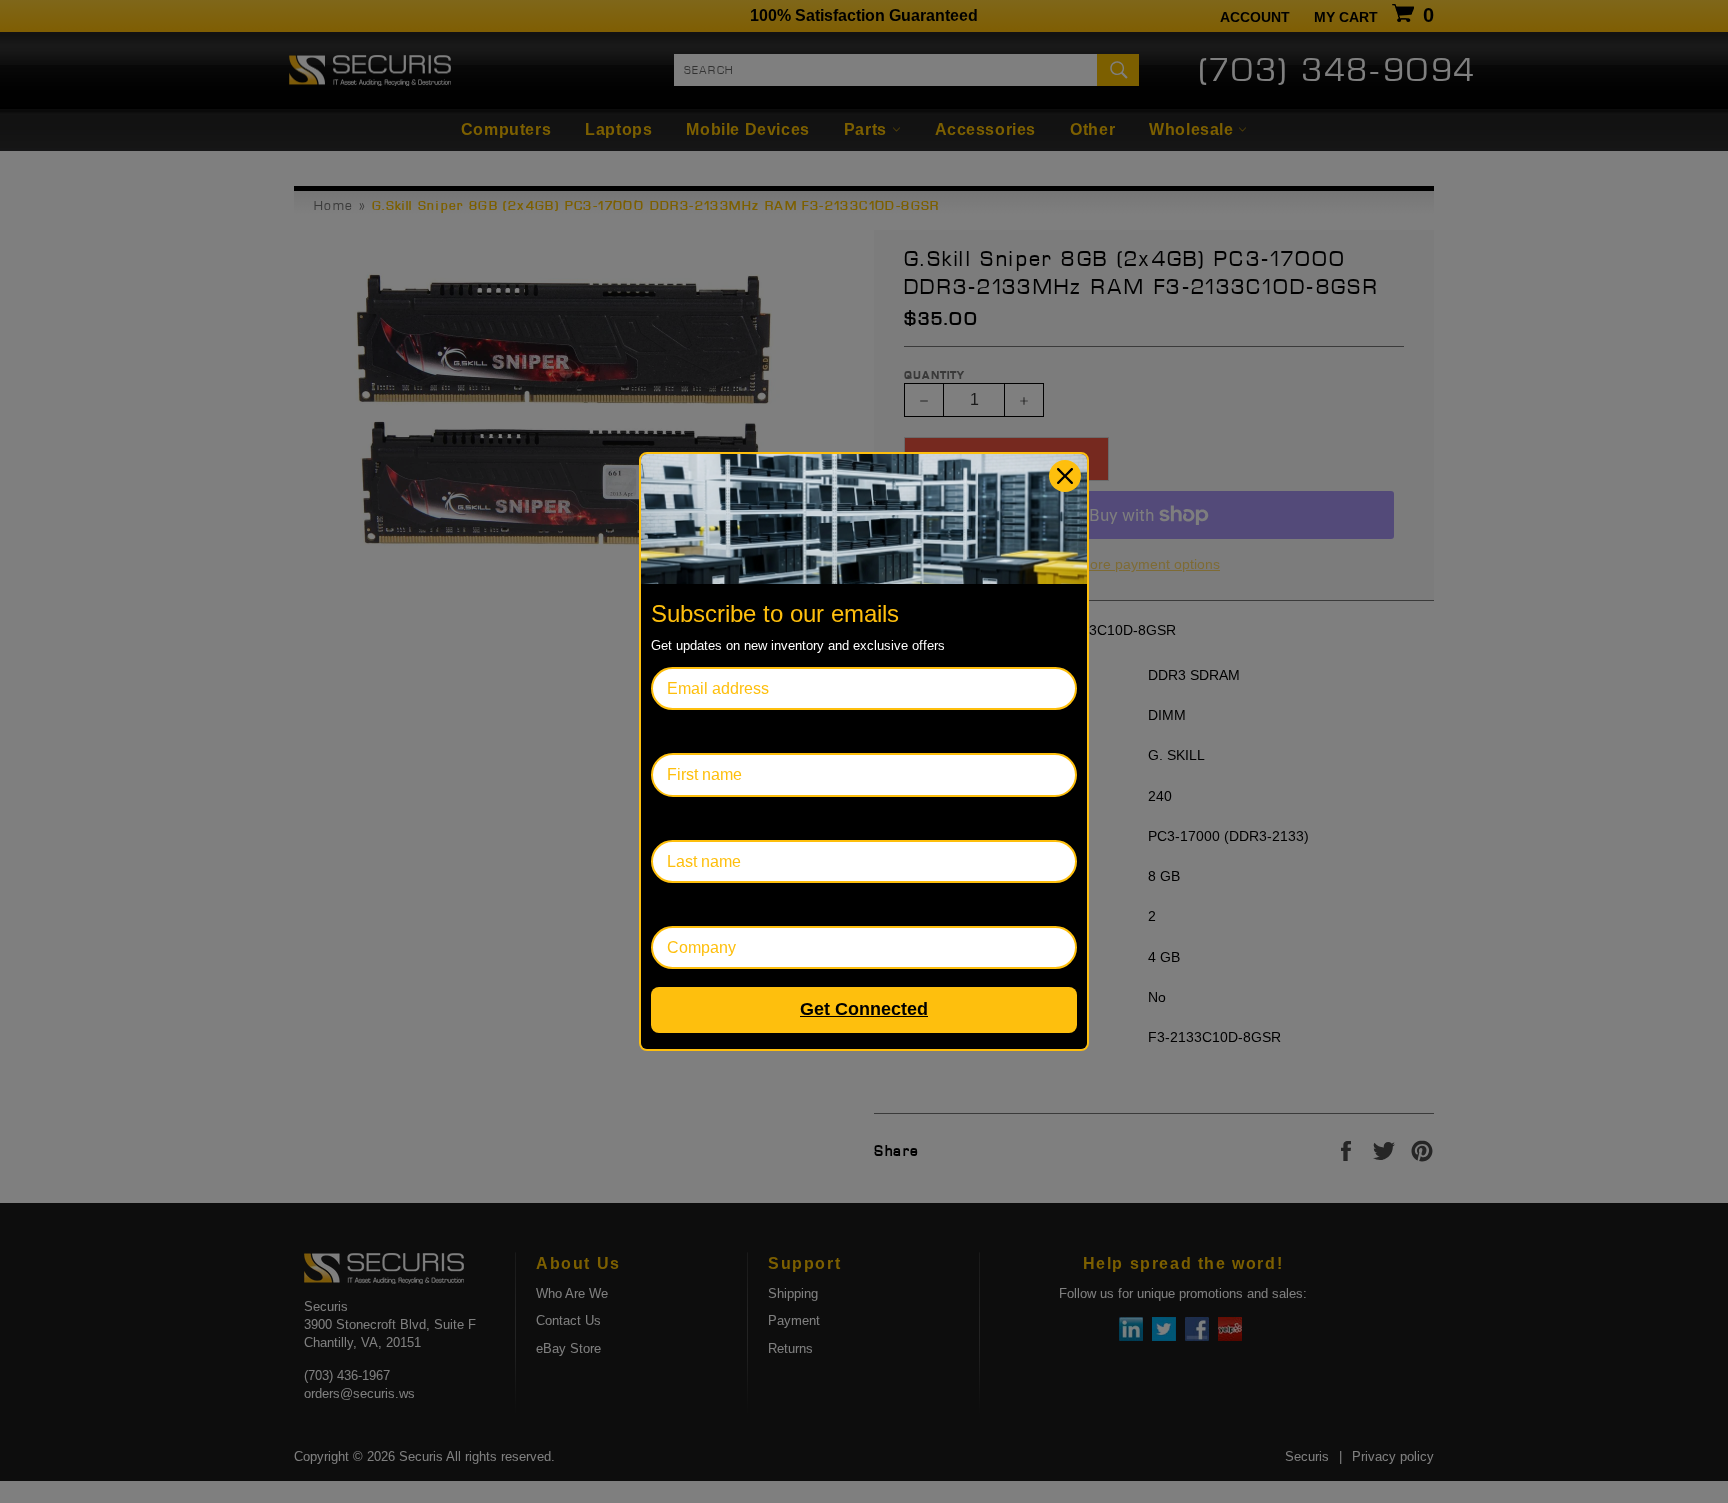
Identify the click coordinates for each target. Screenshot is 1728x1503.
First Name (690, 731)
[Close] (1065, 476)
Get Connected (864, 1009)
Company (685, 904)
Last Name (689, 818)
